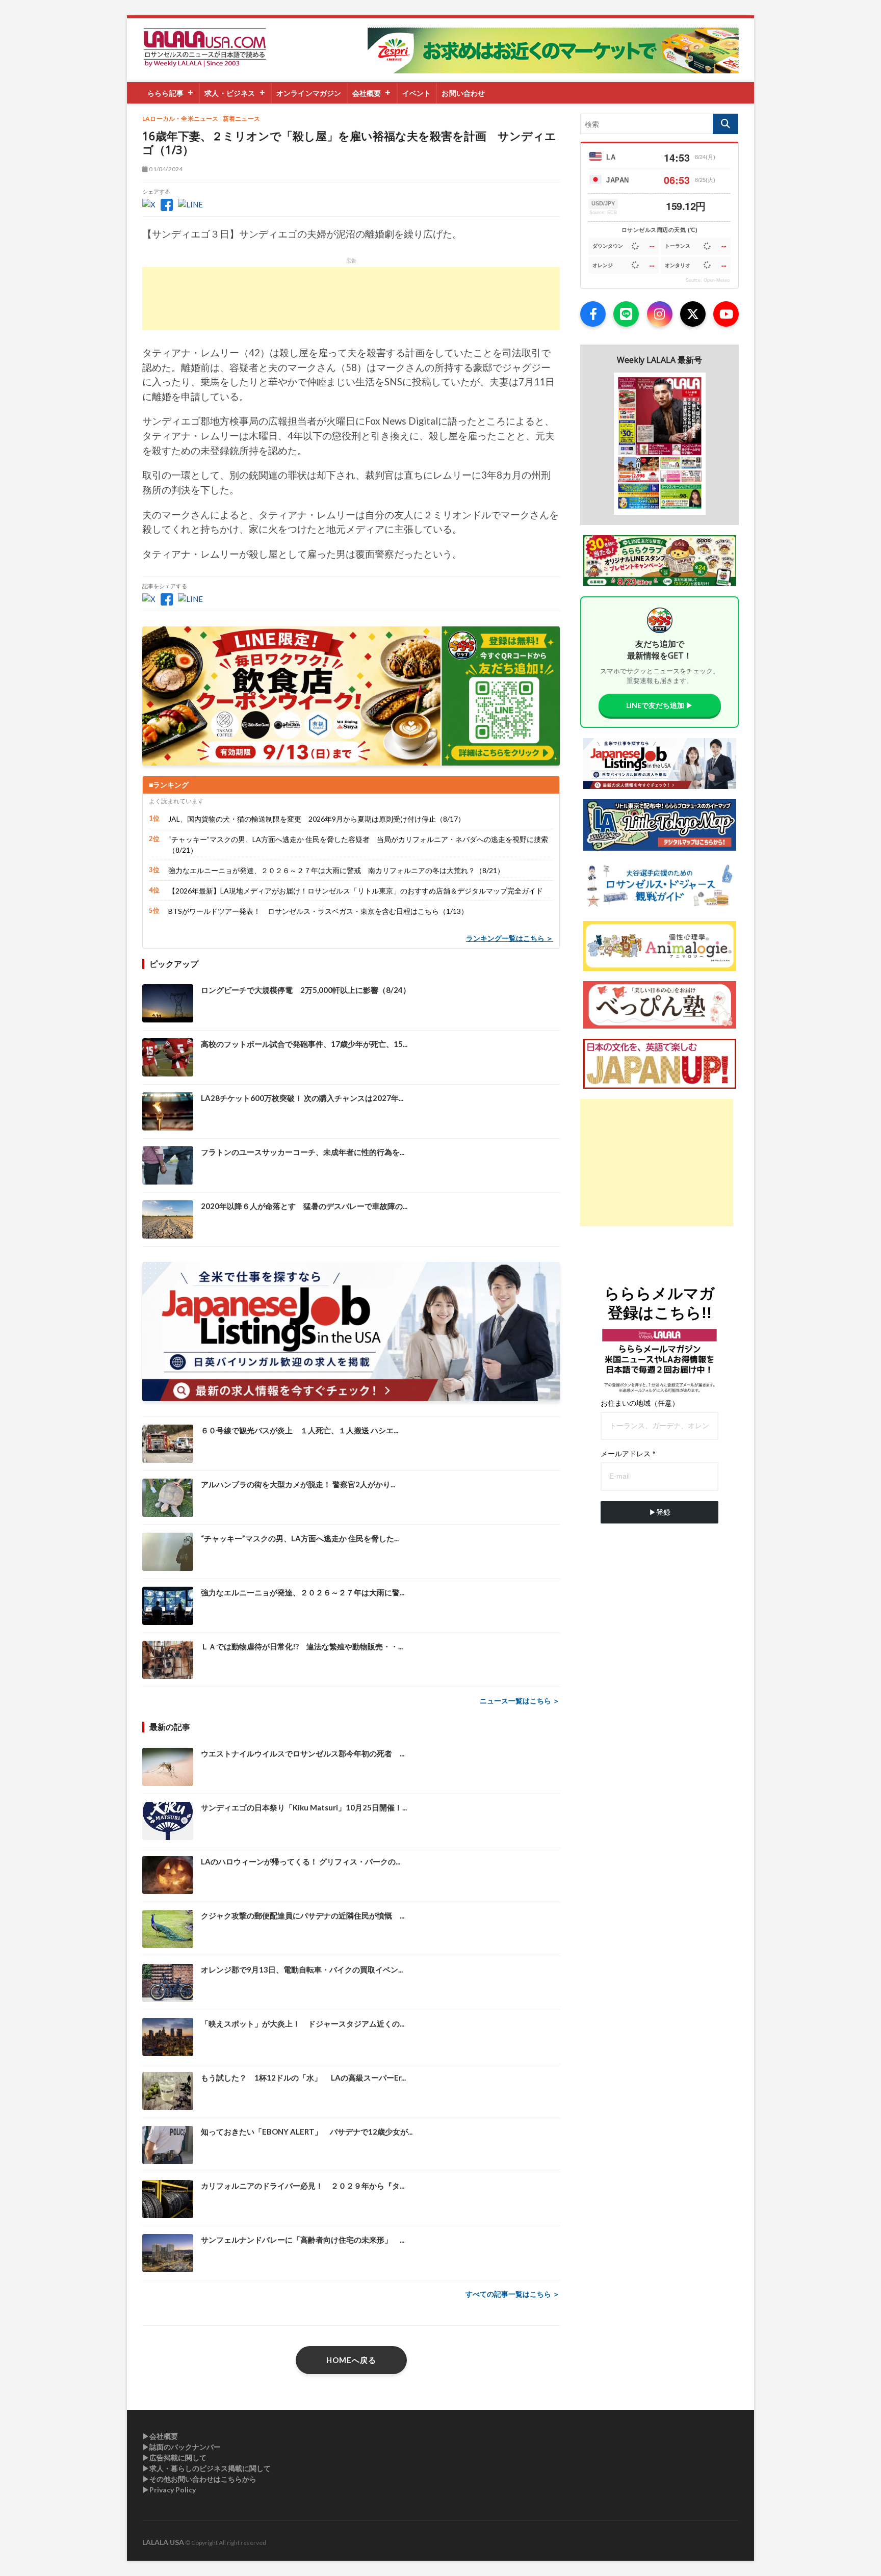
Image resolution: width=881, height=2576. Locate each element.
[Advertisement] (351, 299)
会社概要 (367, 93)
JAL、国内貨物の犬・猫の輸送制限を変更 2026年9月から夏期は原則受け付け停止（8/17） (317, 819)
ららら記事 (165, 93)
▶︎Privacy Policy (169, 2490)
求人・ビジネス (230, 93)
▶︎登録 (660, 1512)
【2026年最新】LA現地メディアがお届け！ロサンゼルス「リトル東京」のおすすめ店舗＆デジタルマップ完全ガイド (356, 891)
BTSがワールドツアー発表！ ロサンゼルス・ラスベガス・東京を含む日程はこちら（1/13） (318, 911)
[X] (693, 314)
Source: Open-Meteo (708, 280)
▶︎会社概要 (160, 2436)
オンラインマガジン (309, 93)
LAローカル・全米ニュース (180, 119)
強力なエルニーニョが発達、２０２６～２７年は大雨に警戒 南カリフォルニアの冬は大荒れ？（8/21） (336, 870)
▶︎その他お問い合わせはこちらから (199, 2479)
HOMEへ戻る (351, 2360)
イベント (417, 93)
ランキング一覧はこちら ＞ (510, 938)
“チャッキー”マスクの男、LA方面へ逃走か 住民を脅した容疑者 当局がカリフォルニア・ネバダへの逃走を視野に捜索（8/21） (358, 845)
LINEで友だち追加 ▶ (659, 705)
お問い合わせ (463, 93)
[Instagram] (660, 314)
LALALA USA (163, 2542)
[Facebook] (593, 314)
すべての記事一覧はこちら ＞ (513, 2294)
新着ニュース (241, 119)
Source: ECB (603, 213)
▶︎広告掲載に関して (174, 2457)
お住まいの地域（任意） (640, 1403)
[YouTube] (726, 314)
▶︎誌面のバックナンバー (182, 2447)
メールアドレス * (628, 1454)
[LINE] (626, 314)
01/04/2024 (165, 169)
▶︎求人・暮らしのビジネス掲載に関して (206, 2468)
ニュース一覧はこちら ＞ (520, 1701)
